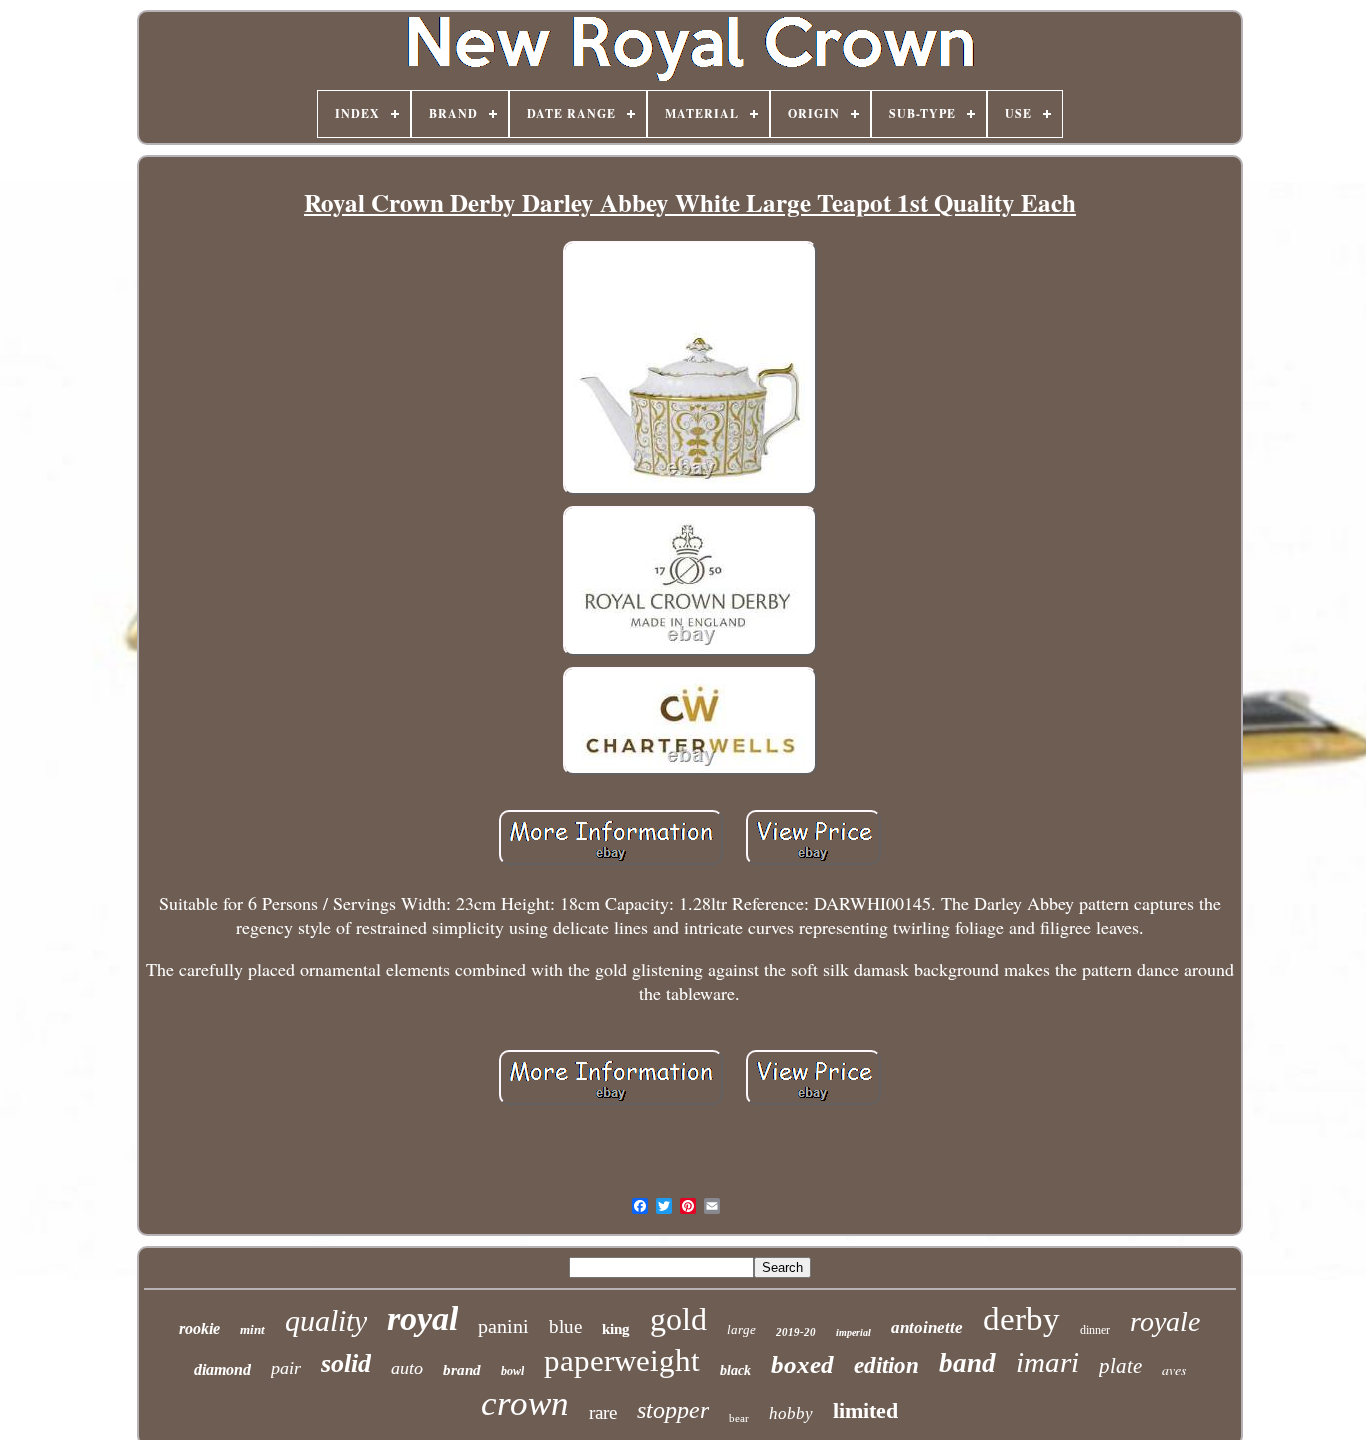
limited (865, 1410)
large (741, 1329)
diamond (222, 1369)
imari (1047, 1362)
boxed (802, 1364)
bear (739, 1418)
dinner (1095, 1330)
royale (1165, 1321)
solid (346, 1363)
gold (678, 1319)
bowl (512, 1371)
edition (886, 1365)
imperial (853, 1332)
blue (565, 1326)
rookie (199, 1328)
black (735, 1370)
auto (407, 1368)
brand (462, 1370)
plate (1120, 1366)
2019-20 (796, 1332)
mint (252, 1329)
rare (603, 1412)
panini (503, 1326)
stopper (673, 1410)
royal (422, 1318)
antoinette (927, 1327)
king (616, 1329)
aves (1174, 1369)
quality (326, 1320)
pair (286, 1368)
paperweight (622, 1360)
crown (525, 1403)
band (967, 1363)
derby (1021, 1319)
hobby (791, 1413)
